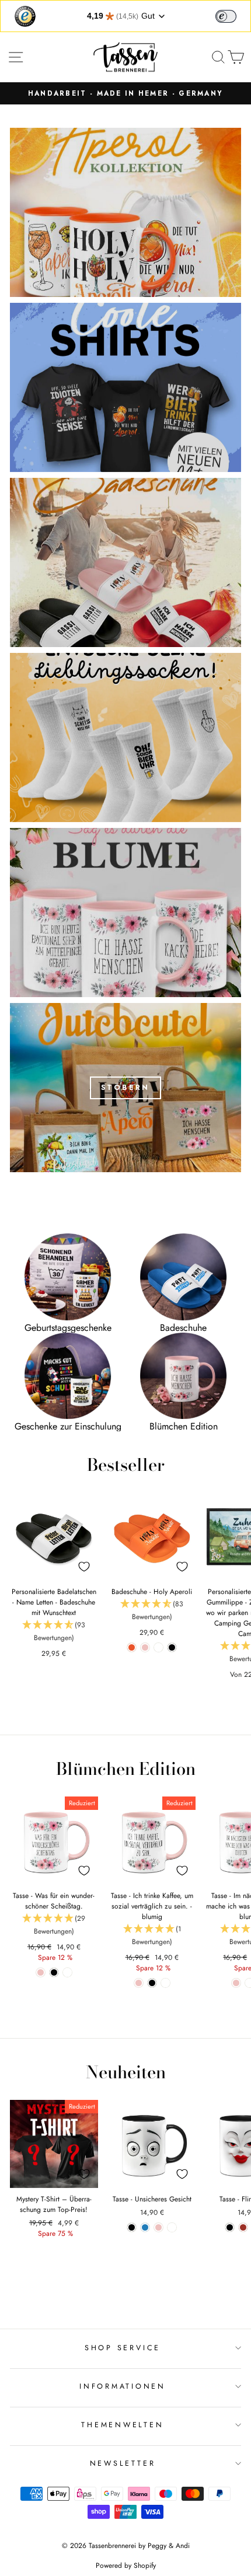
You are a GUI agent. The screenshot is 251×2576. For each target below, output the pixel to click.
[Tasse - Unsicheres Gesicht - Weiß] (172, 2227)
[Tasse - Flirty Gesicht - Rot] (243, 2227)
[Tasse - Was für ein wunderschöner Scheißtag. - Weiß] (67, 1972)
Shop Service (123, 2348)
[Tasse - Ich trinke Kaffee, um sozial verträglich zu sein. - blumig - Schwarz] (152, 1983)
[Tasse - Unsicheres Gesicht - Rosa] (158, 2227)
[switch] (226, 16)
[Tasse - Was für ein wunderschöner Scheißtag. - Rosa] (41, 1972)
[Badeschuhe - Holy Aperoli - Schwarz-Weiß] (158, 1647)
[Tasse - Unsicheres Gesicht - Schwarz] (132, 2227)
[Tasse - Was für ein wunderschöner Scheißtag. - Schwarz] (54, 1972)
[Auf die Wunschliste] (84, 1567)
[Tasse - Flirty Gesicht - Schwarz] (230, 2227)
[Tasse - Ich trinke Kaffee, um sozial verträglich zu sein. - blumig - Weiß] (165, 1983)
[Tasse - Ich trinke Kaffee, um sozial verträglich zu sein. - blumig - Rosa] (139, 1983)
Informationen (123, 2386)
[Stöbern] (125, 1088)
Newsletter (123, 2463)
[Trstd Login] (233, 15)
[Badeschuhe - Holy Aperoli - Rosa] (145, 1647)
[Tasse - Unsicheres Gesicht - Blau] (145, 2227)
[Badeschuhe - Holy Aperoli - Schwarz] (172, 1647)
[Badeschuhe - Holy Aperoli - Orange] (132, 1647)
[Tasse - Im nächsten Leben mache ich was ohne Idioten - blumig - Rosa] (236, 1983)
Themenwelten (122, 2425)
